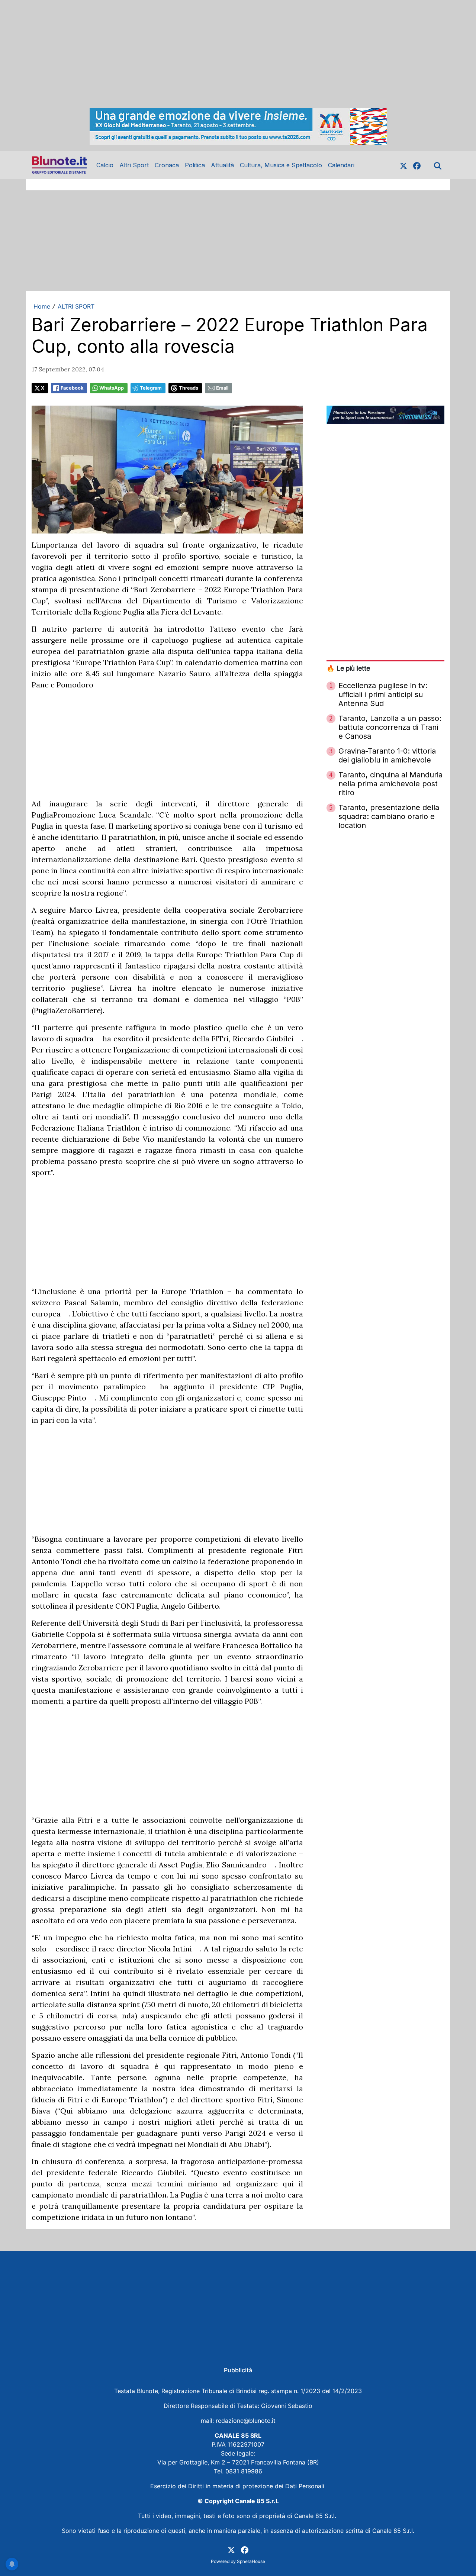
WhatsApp (112, 388)
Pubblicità (238, 2370)
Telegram (151, 388)
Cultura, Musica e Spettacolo (281, 165)
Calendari (341, 165)
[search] (438, 165)
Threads (189, 388)
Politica (195, 165)
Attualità (222, 165)
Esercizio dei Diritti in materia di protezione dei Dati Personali (238, 2486)
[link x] (403, 165)
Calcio (105, 165)
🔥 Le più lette (348, 668)
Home (42, 306)
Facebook (72, 388)
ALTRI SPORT (76, 306)
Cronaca (167, 165)
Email (222, 388)
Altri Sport (134, 165)
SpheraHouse (251, 2561)
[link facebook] (417, 165)
